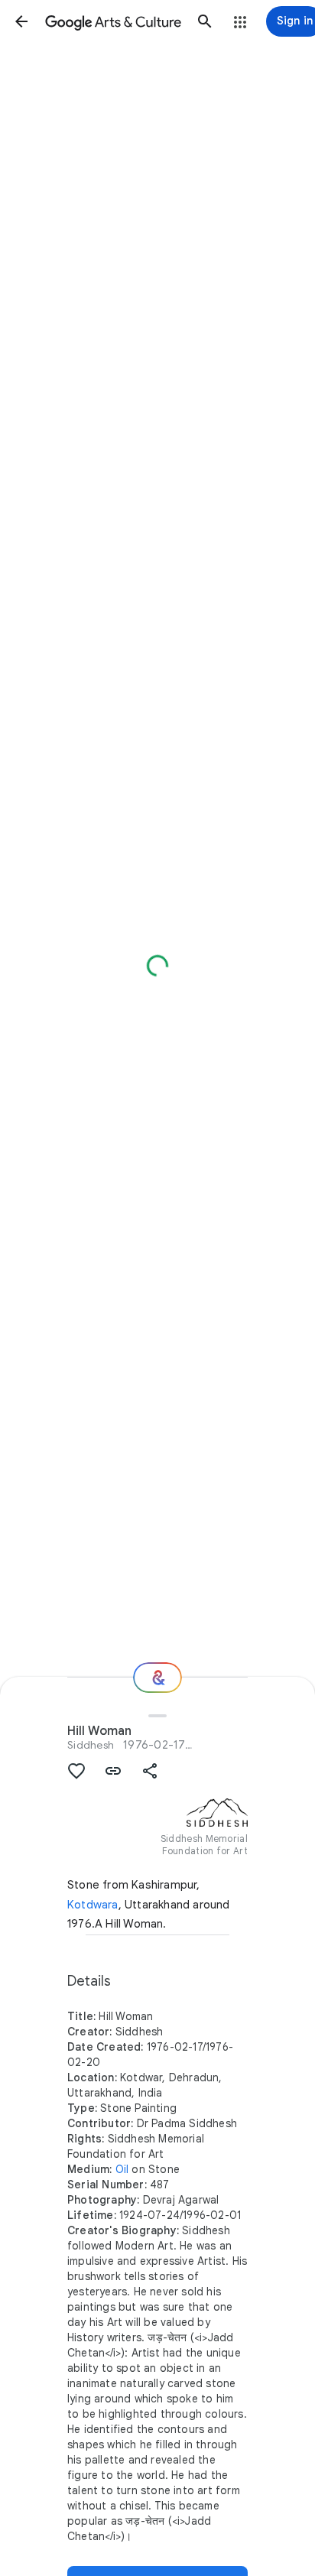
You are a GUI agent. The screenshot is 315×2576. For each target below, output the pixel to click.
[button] (21, 21)
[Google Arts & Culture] (113, 21)
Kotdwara (93, 1905)
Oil (122, 2169)
